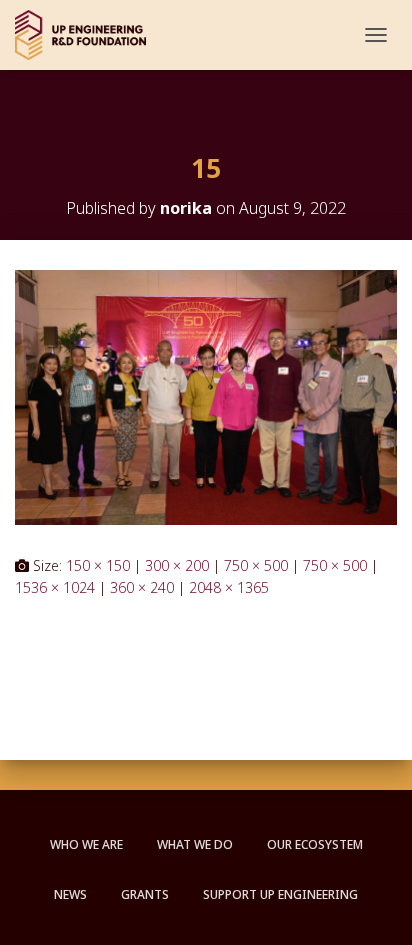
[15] (206, 395)
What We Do (195, 844)
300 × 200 (177, 565)
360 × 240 (142, 587)
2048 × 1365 (229, 587)
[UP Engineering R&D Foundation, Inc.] (88, 35)
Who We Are (86, 844)
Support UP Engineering (280, 894)
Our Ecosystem (315, 844)
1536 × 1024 (55, 587)
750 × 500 (256, 565)
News (70, 894)
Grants (145, 894)
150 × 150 (98, 565)
